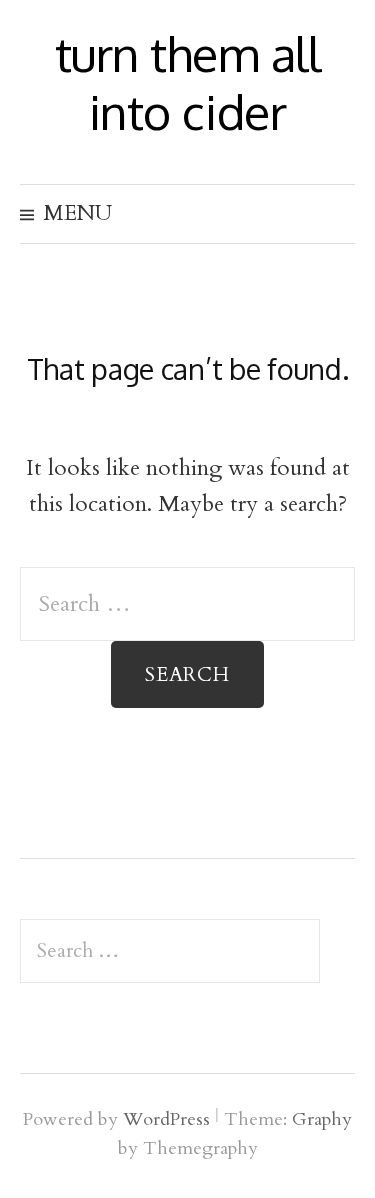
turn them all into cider (188, 82)
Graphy (322, 1119)
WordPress (166, 1119)
